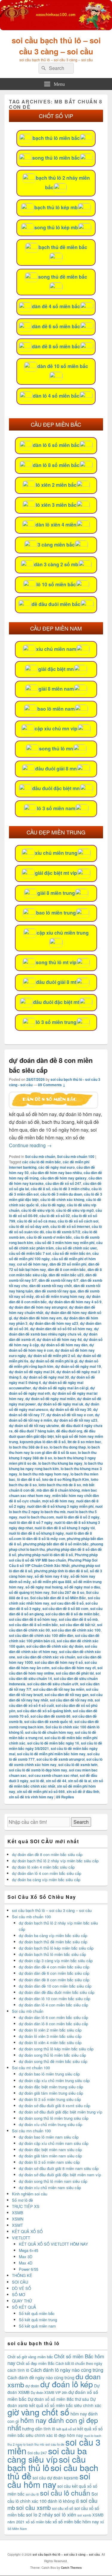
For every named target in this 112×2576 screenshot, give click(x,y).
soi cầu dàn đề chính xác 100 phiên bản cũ (54, 1638)
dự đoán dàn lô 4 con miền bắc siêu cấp (47, 1873)
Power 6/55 (29, 2269)
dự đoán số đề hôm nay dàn (64, 1345)
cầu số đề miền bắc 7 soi (30, 1253)
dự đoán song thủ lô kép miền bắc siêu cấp (56, 2049)
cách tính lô (18, 2370)
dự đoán (32, 2386)
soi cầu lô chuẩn (65, 2493)
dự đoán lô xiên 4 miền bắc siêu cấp (43, 1867)
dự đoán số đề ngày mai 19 (78, 1366)
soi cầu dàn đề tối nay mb (71, 1700)
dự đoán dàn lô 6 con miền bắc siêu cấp (53, 2017)
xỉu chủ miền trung (56, 853)
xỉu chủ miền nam (56, 649)
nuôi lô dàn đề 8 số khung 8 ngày (36, 1533)
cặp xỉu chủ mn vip (56, 728)
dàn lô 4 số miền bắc (56, 396)
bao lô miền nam (56, 709)
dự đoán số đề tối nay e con (70, 1415)
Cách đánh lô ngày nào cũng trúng (67, 2370)
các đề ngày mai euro (56, 1167)
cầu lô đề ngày (53, 1205)
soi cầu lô (32, 2494)
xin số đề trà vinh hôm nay (31, 1797)
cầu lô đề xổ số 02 (55, 1216)
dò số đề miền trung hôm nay (60, 1296)
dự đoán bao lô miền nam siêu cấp (49, 2137)
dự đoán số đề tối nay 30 (71, 1409)
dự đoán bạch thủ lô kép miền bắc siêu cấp (56, 1948)
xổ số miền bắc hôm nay (76, 2521)
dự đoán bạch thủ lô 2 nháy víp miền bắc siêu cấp (55, 1861)
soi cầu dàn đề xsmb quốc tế (48, 1722)
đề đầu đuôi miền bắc (56, 604)
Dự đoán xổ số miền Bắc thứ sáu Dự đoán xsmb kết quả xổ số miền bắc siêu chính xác (54, 2402)
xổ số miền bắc (39, 2522)
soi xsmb (84, 2515)
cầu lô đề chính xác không (62, 1200)
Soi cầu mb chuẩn (40, 1156)
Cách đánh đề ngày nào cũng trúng (41, 2377)
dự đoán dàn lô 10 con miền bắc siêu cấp (55, 1999)
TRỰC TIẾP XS (26, 2206)
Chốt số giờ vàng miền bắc (30, 2357)
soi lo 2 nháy (39, 2515)
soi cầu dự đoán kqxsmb (55, 2478)
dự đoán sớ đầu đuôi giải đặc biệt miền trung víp (60, 2112)
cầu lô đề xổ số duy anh (29, 1226)
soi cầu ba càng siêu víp (47, 2455)
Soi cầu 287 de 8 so (68, 1592)
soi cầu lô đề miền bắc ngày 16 (53, 1743)
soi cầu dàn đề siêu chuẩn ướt (53, 1684)
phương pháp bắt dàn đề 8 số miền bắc (56, 1544)
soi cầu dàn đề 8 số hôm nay (33, 1619)
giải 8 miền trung (56, 893)
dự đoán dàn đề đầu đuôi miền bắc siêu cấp (57, 1992)
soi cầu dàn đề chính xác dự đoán (55, 1646)
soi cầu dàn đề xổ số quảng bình (44, 1711)
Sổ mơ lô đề (22, 2200)
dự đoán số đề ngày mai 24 (32, 1372)
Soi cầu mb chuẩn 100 (76, 1156)
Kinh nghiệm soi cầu (30, 2194)
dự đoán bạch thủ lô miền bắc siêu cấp (52, 1954)
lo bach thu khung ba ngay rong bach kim (56, 1466)
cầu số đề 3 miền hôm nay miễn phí (65, 1243)
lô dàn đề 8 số (29, 1479)
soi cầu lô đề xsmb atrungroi (60, 1759)
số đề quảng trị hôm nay (29, 1592)
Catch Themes (71, 2568)
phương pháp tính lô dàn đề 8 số (61, 1571)
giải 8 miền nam (56, 689)
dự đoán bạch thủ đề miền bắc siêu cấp (53, 1942)
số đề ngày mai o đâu (82, 1587)
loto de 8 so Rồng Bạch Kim (66, 1479)
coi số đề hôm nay (32, 1264)
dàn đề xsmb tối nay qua (55, 1291)
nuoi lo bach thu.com (37, 1517)
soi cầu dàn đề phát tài (75, 1673)
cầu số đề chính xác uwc (76, 1248)
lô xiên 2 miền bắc (56, 485)
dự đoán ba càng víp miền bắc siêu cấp (46, 1880)
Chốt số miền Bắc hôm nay (56, 2360)
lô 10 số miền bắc (56, 584)
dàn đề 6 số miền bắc (56, 326)
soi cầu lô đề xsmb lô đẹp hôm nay (38, 1770)
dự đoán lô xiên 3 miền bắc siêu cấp (50, 2036)
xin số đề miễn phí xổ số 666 (41, 1791)
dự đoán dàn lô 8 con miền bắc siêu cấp (53, 2024)
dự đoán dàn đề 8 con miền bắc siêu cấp (47, 1854)
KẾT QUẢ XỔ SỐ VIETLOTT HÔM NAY (53, 2244)
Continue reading (30, 1145)
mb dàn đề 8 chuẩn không (58, 1490)
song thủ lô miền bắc (56, 158)
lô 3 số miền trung (56, 1022)
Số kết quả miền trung (38, 2320)
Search (81, 1822)
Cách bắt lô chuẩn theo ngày (79, 2363)
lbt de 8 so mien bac (84, 1442)
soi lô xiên (65, 2514)
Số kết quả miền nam (37, 2326)
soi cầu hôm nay (49, 2480)
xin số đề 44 (56, 1781)
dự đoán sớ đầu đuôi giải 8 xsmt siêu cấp (55, 2106)
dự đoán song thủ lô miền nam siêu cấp (53, 2181)
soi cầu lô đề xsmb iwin (78, 1765)
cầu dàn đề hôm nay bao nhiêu (56, 1173)
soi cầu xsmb (33, 2507)
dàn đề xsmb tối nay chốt (50, 1286)
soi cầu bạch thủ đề (53, 2472)
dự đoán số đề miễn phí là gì (54, 1361)
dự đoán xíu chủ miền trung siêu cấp (50, 2124)
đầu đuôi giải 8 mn (56, 769)
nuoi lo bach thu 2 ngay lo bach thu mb (56, 1509)
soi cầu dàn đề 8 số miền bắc (33, 1625)
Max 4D (26, 2263)
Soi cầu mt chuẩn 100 (31, 2068)
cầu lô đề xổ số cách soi (78, 1221)
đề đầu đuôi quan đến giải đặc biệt (52, 1434)
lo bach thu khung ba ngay (60, 1463)
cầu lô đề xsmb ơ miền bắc (49, 1237)
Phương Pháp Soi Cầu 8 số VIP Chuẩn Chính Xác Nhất (53, 1563)
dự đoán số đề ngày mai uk (60, 1404)
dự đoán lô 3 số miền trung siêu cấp (50, 2099)
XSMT (17, 2225)
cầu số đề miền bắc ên (72, 1253)
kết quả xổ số (66, 2429)
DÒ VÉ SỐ (22, 2288)
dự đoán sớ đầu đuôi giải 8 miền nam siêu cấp (59, 2168)
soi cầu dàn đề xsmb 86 (50, 1716)
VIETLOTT (21, 2238)
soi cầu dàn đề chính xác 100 (76, 1630)
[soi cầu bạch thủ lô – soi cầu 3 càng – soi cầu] (56, 28)
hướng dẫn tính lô (39, 2429)
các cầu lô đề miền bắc (42, 1162)
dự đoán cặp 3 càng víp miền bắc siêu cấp (56, 1961)
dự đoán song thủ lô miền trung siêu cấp (54, 2118)
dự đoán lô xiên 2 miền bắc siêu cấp (50, 2030)
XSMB (18, 2213)
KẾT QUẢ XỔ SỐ (27, 2231)
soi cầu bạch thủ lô (47, 2463)
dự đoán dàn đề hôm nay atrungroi (38, 1307)
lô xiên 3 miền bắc (56, 505)
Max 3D (26, 2257)
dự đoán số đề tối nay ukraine (34, 1426)
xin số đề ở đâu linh (83, 1791)
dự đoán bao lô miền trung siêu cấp (49, 2074)
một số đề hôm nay (58, 1501)
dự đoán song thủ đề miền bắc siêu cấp (53, 2061)
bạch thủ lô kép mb (56, 207)
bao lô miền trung (56, 913)
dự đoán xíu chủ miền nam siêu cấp (50, 2187)
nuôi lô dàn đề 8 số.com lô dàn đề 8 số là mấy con (50, 1536)
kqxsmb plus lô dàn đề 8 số (43, 1442)
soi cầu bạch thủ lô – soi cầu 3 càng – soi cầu (56, 46)
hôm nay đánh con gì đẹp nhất (53, 2424)
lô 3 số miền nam (56, 808)
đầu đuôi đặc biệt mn (56, 788)
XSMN (18, 2219)
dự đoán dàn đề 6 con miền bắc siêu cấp (54, 1973)
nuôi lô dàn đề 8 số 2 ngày (78, 1517)
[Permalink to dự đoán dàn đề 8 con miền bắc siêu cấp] (53, 1106)
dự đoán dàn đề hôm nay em (38, 1318)
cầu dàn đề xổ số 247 (63, 1183)
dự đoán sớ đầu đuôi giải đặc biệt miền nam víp (60, 2175)
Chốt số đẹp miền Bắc (35, 2363)
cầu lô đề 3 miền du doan (61, 1194)
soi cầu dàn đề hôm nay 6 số (59, 1662)
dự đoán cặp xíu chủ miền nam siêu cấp (54, 2143)
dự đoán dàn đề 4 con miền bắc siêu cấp (54, 1967)
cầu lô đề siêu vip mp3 (75, 1210)
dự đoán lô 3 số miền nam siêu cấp (49, 2162)
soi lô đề (37, 1781)
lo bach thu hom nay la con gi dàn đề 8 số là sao (54, 1450)
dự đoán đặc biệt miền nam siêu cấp (50, 2150)
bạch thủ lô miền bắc (56, 138)
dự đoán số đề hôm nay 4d (59, 1339)
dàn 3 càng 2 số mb (56, 564)
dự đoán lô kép (67, 2384)
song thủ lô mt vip (56, 962)
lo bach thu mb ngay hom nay (44, 1474)
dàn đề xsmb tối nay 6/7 (59, 1280)
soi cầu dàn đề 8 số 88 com (65, 1609)
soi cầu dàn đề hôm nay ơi (73, 1668)
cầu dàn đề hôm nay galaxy (63, 1178)
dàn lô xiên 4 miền (56, 525)
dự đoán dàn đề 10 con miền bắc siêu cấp (55, 1986)
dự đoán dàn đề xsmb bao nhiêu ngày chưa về (54, 1331)
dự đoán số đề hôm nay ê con (52, 1347)
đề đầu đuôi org (69, 1431)
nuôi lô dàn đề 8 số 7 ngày (31, 1522)
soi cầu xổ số (63, 2508)
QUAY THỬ (22, 2301)
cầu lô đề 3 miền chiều (71, 1189)
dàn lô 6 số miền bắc (56, 445)
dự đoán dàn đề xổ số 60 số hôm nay (61, 1329)
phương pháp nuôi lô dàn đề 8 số (45, 1555)
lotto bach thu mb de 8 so (60, 1485)
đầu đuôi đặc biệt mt (56, 1002)
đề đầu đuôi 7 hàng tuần (34, 1431)
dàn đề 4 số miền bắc (56, 306)
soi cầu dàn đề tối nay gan (66, 1695)
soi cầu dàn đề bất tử (78, 1625)
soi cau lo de (55, 2444)
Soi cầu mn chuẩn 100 (31, 2131)
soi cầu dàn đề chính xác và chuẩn (46, 1657)
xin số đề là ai (80, 1781)
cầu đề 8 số (40, 1189)
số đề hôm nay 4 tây (52, 1576)
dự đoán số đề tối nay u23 (76, 1420)
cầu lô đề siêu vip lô (38, 1210)
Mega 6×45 (29, 2250)
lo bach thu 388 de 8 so (28, 1447)
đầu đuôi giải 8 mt (56, 982)
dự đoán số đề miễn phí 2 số (52, 1356)
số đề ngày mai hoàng (44, 1587)
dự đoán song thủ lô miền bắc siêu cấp (52, 2055)
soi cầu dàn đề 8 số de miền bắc (72, 1614)
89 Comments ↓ (52, 1085)
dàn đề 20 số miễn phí (68, 1264)
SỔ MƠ (19, 2295)
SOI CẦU (20, 2282)
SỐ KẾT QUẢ (24, 2307)
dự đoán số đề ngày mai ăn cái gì (61, 1388)
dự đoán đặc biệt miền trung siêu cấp (51, 2087)
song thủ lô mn (56, 748)
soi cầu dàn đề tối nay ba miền (59, 1689)
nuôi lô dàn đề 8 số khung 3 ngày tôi (65, 1528)
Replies (65, 1797)
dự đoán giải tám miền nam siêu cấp (50, 2156)
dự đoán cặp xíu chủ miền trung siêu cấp (54, 2080)
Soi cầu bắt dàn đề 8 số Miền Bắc (58, 1598)
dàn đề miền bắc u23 (66, 1275)
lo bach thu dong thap (68, 1447)
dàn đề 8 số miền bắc (56, 346)
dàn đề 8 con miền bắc (67, 1269)
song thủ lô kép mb (56, 227)
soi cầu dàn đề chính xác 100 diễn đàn (41, 1635)
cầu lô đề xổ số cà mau (36, 1221)
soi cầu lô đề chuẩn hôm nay (49, 1732)
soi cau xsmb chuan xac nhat (53, 1775)
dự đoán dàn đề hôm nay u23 (54, 1323)
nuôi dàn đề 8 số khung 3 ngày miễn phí (60, 1506)
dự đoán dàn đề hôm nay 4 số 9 (75, 1302)
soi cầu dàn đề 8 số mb (78, 1619)
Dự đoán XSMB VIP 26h (49, 2392)
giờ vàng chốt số (38, 2412)
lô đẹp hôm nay (69, 2435)
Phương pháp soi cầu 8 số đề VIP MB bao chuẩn (53, 1557)
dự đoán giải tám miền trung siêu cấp (51, 2093)
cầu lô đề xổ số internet (70, 1226)
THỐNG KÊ (22, 2275)
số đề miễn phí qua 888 (52, 1582)
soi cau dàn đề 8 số (67, 1603)
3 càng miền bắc (56, 545)
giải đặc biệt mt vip (56, 873)
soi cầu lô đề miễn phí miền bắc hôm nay (51, 1754)
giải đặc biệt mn (56, 669)
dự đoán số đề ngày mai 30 (46, 1377)
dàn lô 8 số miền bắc (56, 465)
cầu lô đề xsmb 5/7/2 (63, 1232)
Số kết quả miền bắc (37, 2313)
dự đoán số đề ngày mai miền (50, 1399)
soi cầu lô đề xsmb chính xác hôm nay (56, 1762)
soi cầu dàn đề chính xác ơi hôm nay (53, 1649)
